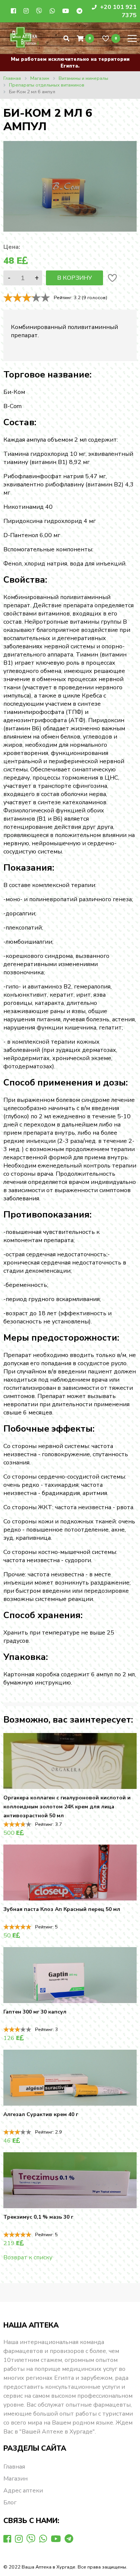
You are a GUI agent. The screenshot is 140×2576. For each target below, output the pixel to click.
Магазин (15, 2479)
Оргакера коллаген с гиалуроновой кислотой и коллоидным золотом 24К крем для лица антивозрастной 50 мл (67, 1807)
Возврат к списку (28, 2257)
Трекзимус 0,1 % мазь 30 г (38, 2217)
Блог (10, 2503)
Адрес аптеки (23, 2491)
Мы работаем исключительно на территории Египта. (70, 63)
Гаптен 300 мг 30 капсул (35, 2012)
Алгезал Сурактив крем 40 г (41, 2114)
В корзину (74, 278)
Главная (14, 2467)
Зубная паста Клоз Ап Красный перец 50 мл (62, 1909)
